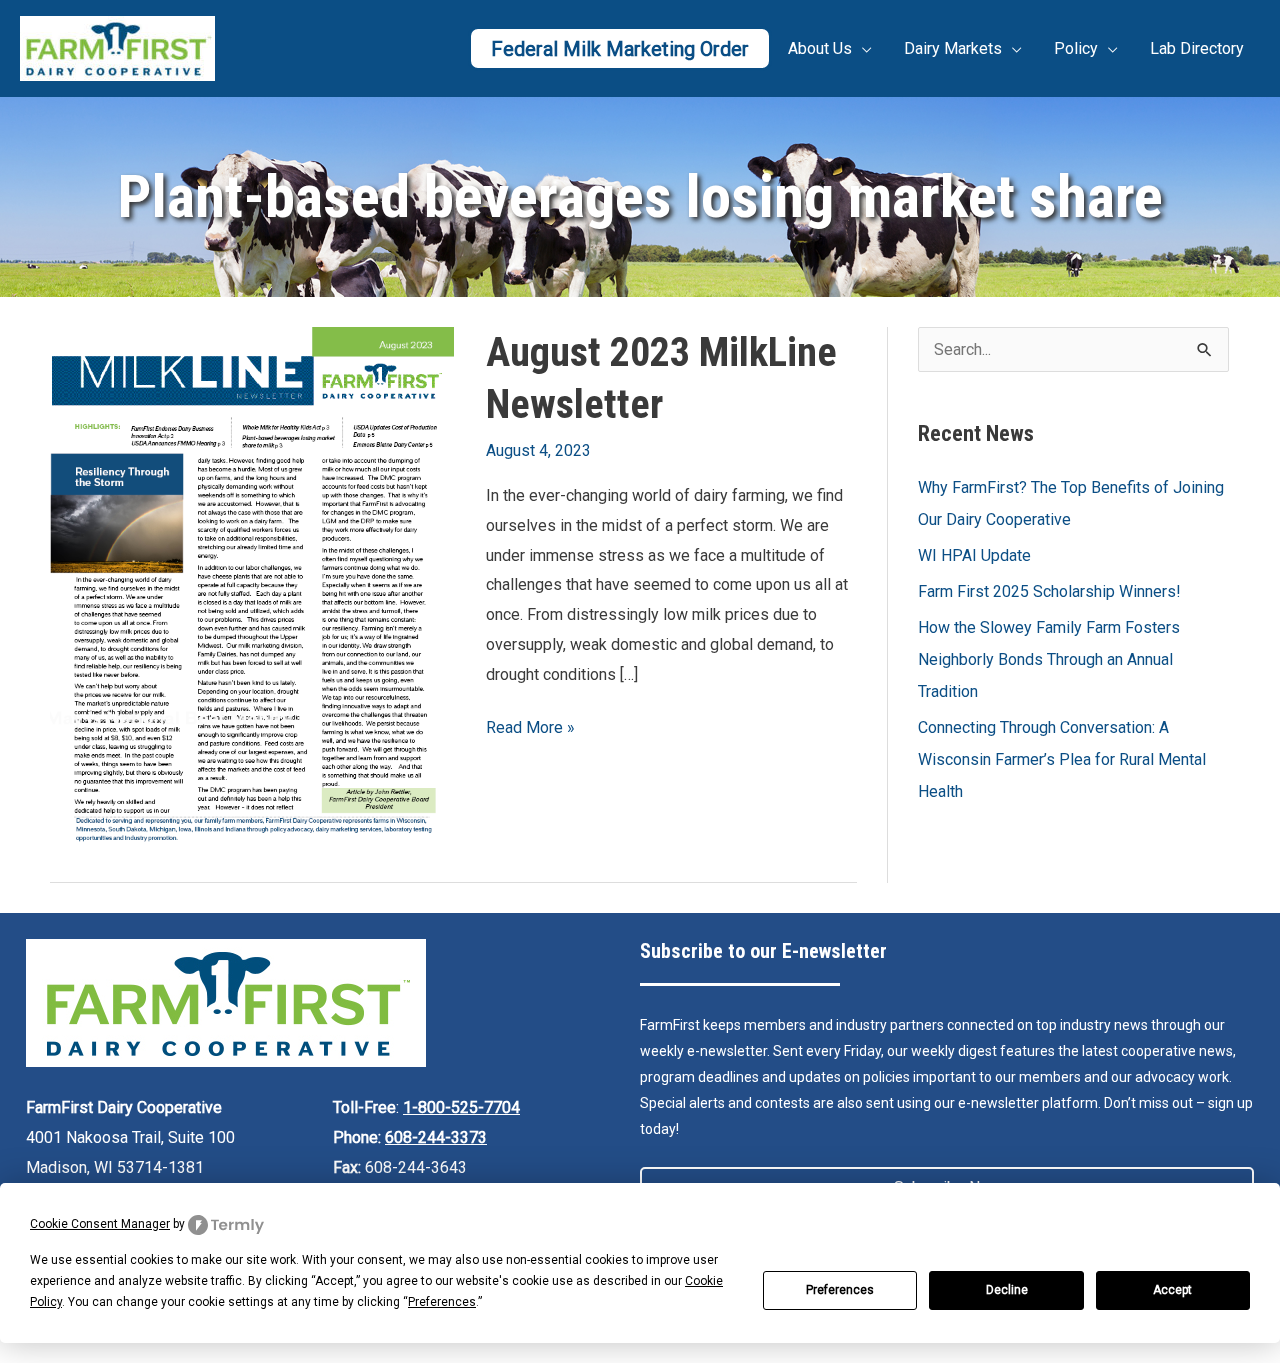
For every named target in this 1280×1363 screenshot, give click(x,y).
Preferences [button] (442, 1302)
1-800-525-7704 (461, 1107)
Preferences (840, 1290)
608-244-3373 (436, 1137)
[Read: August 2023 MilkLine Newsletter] (252, 587)
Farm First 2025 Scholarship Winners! (1049, 591)
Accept (1172, 1290)
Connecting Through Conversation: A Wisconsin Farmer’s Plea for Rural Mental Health (1062, 759)
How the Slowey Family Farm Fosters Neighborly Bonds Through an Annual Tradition (1049, 659)
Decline (1007, 1290)
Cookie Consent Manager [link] (100, 1224)
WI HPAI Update (974, 555)
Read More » (530, 730)
